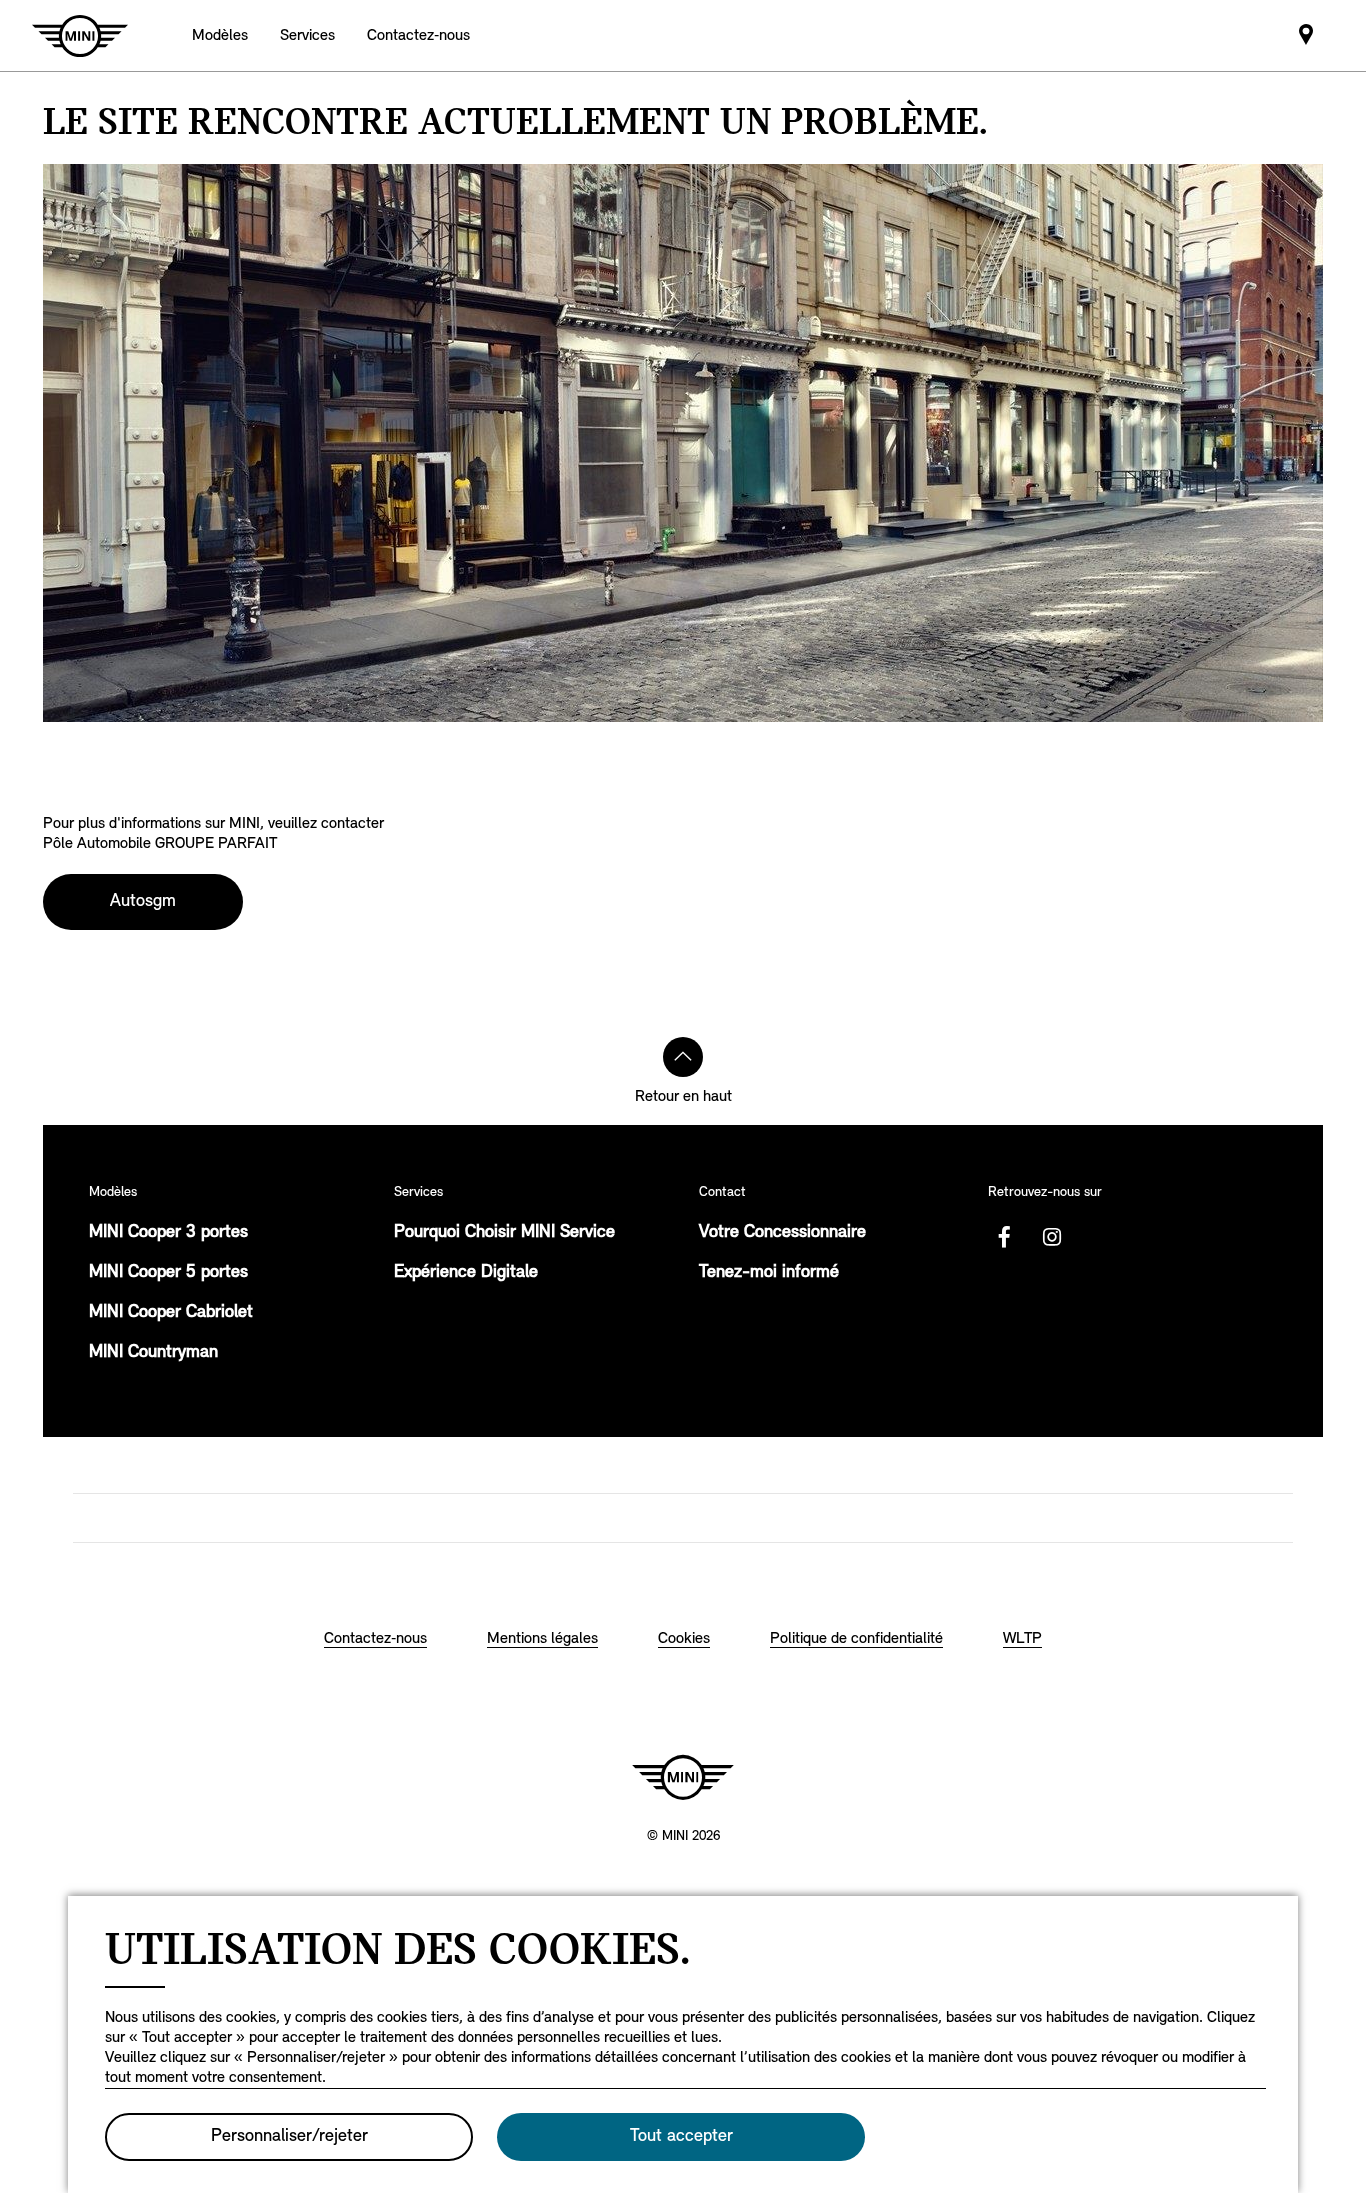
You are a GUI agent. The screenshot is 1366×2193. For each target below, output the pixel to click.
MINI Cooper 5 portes (168, 1273)
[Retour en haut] (683, 1057)
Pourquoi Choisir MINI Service (504, 1233)
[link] (418, 35)
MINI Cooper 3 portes (168, 1233)
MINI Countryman (153, 1353)
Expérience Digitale (466, 1273)
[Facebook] (1004, 1237)
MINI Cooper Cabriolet (171, 1313)
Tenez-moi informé (769, 1273)
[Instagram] (1052, 1237)
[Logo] (683, 1777)
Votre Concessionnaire (782, 1233)
